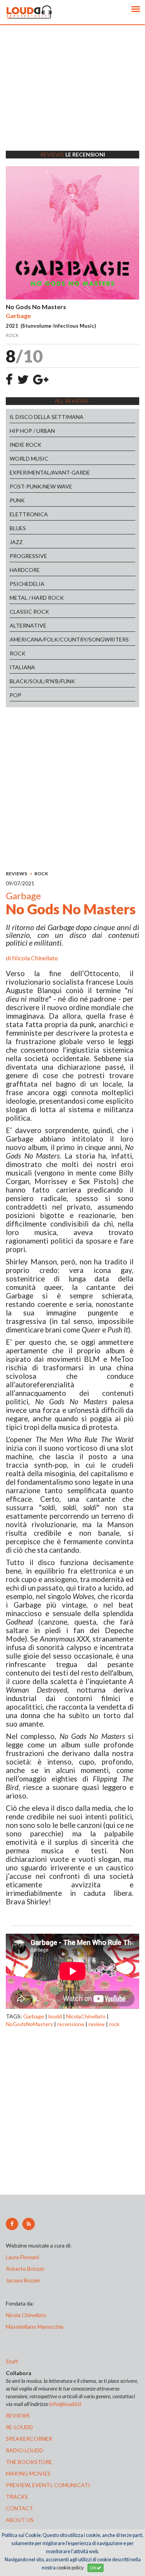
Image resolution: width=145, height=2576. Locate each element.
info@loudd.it (66, 2404)
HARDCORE (25, 570)
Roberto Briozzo (25, 2269)
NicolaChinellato (86, 2016)
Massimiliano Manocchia (35, 2327)
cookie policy (70, 2568)
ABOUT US (20, 2520)
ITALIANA (22, 667)
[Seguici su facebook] (12, 2224)
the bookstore (29, 2462)
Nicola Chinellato (35, 958)
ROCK (18, 653)
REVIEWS (16, 874)
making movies (28, 2473)
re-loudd (19, 2427)
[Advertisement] (72, 98)
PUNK (17, 500)
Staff (12, 2361)
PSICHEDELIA (27, 584)
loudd (55, 2016)
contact (20, 2508)
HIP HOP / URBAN (32, 431)
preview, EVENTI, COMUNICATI (48, 2485)
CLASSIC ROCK (29, 612)
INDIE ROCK (26, 445)
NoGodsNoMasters (29, 2024)
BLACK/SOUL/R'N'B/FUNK (42, 681)
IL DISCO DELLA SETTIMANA (47, 417)
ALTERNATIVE (28, 625)
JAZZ (16, 542)
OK (93, 2568)
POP (15, 695)
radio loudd (25, 2450)
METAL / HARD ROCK (37, 598)
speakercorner (29, 2439)
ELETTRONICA (29, 514)
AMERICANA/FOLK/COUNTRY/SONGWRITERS (69, 639)
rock (114, 2024)
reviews (18, 2415)
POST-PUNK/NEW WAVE (41, 486)
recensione (71, 2024)
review (97, 2024)
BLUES (18, 528)
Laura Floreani (24, 2257)
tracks (17, 2497)
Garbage (34, 2016)
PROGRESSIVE (28, 556)
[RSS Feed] (29, 2224)
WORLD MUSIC (29, 459)
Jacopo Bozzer (23, 2280)
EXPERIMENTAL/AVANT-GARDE (50, 472)
